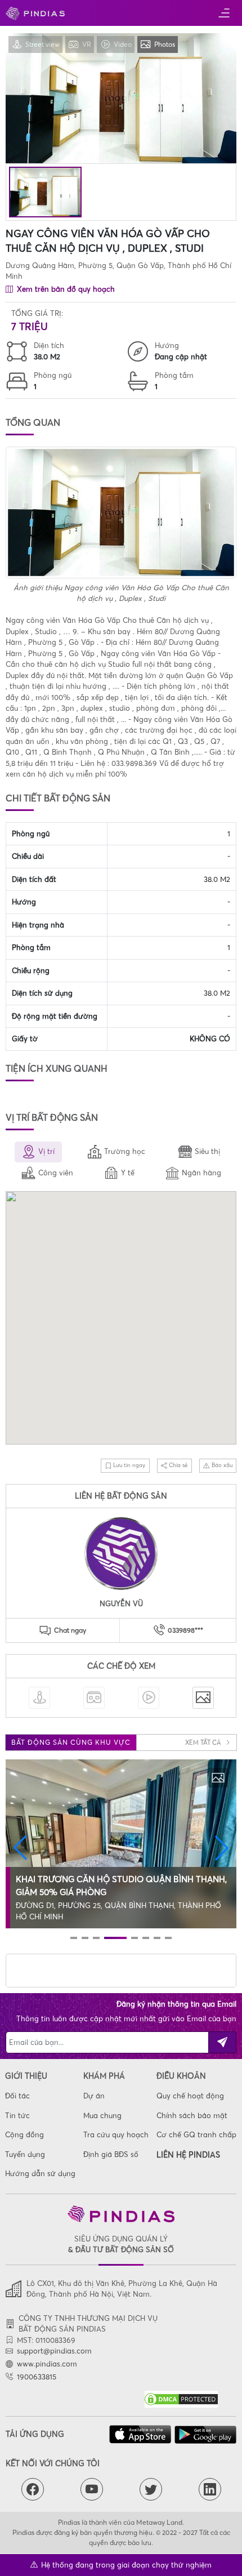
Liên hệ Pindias (188, 2155)
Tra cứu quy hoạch (116, 2134)
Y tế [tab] (128, 1173)
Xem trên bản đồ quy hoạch (65, 289)
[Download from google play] (205, 2435)
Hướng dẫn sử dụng (40, 2173)
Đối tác (17, 2096)
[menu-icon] (224, 13)
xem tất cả (204, 1742)
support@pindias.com (54, 2351)
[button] (20, 1848)
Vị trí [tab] (46, 1151)
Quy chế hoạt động (190, 2096)
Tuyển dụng (25, 2154)
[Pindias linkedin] (210, 2489)
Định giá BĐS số (111, 2154)
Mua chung (102, 2115)
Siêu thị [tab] (207, 1151)
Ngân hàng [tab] (201, 1173)
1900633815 (37, 2377)
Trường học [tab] (125, 1151)
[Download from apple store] (140, 2434)
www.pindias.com (47, 2364)
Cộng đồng (24, 2134)
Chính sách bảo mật (192, 2115)
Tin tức (17, 2115)
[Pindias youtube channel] (92, 2489)
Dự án (94, 2096)
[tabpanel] (121, 1320)
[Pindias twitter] (151, 2489)
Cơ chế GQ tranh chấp (196, 2134)
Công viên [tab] (56, 1173)
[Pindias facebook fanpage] (33, 2489)
